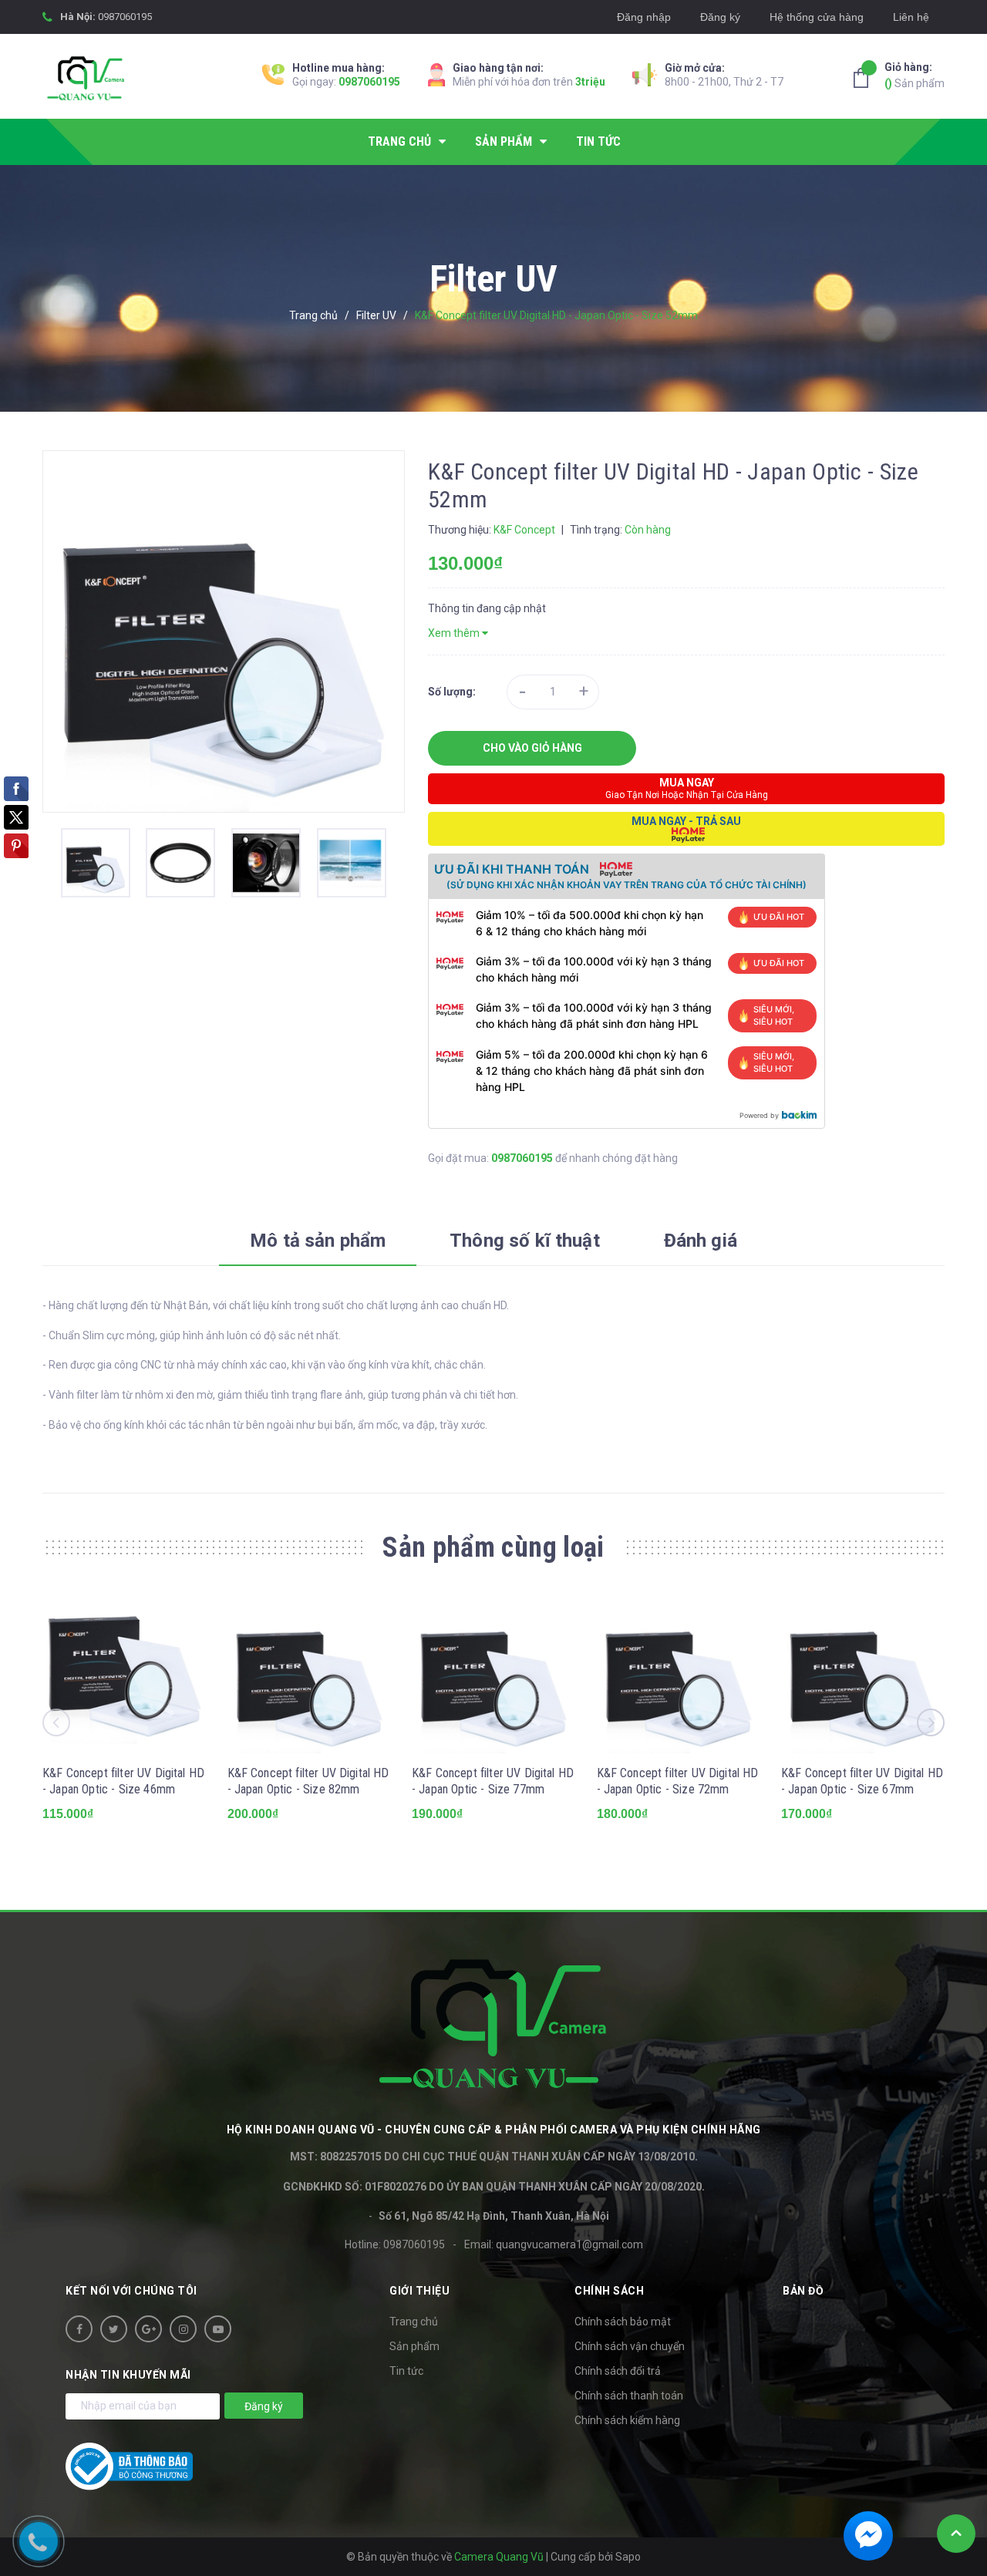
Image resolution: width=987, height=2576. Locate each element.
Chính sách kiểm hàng (627, 2420)
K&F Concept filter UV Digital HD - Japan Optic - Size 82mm (308, 1781)
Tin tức (406, 2371)
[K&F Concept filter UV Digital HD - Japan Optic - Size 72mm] (679, 1672)
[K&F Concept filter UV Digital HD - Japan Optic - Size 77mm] (493, 1672)
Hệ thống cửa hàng (817, 17)
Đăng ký (720, 17)
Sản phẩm (915, 75)
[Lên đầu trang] (956, 2534)
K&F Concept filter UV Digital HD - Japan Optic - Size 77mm (493, 1781)
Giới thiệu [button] (419, 2291)
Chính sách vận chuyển (630, 2346)
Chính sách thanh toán (629, 2396)
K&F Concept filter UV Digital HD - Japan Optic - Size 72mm (678, 1781)
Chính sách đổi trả (618, 2371)
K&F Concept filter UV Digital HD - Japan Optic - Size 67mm (862, 1781)
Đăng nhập (644, 17)
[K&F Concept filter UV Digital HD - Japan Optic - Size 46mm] (124, 1672)
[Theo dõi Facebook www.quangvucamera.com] (79, 2329)
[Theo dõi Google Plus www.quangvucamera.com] (148, 2329)
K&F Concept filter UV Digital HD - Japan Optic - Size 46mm (123, 1781)
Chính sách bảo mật (623, 2322)
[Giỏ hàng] (865, 78)
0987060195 (125, 17)
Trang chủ (414, 2322)
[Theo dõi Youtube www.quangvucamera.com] (218, 2329)
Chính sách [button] (609, 2291)
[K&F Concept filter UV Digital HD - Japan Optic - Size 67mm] (863, 1672)
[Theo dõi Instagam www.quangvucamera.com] (183, 2329)
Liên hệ (911, 17)
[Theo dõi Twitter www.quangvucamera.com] (114, 2329)
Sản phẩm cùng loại (493, 1547)
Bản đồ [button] (803, 2291)
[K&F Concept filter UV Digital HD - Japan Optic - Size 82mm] (309, 1672)
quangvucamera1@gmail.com (569, 2244)
